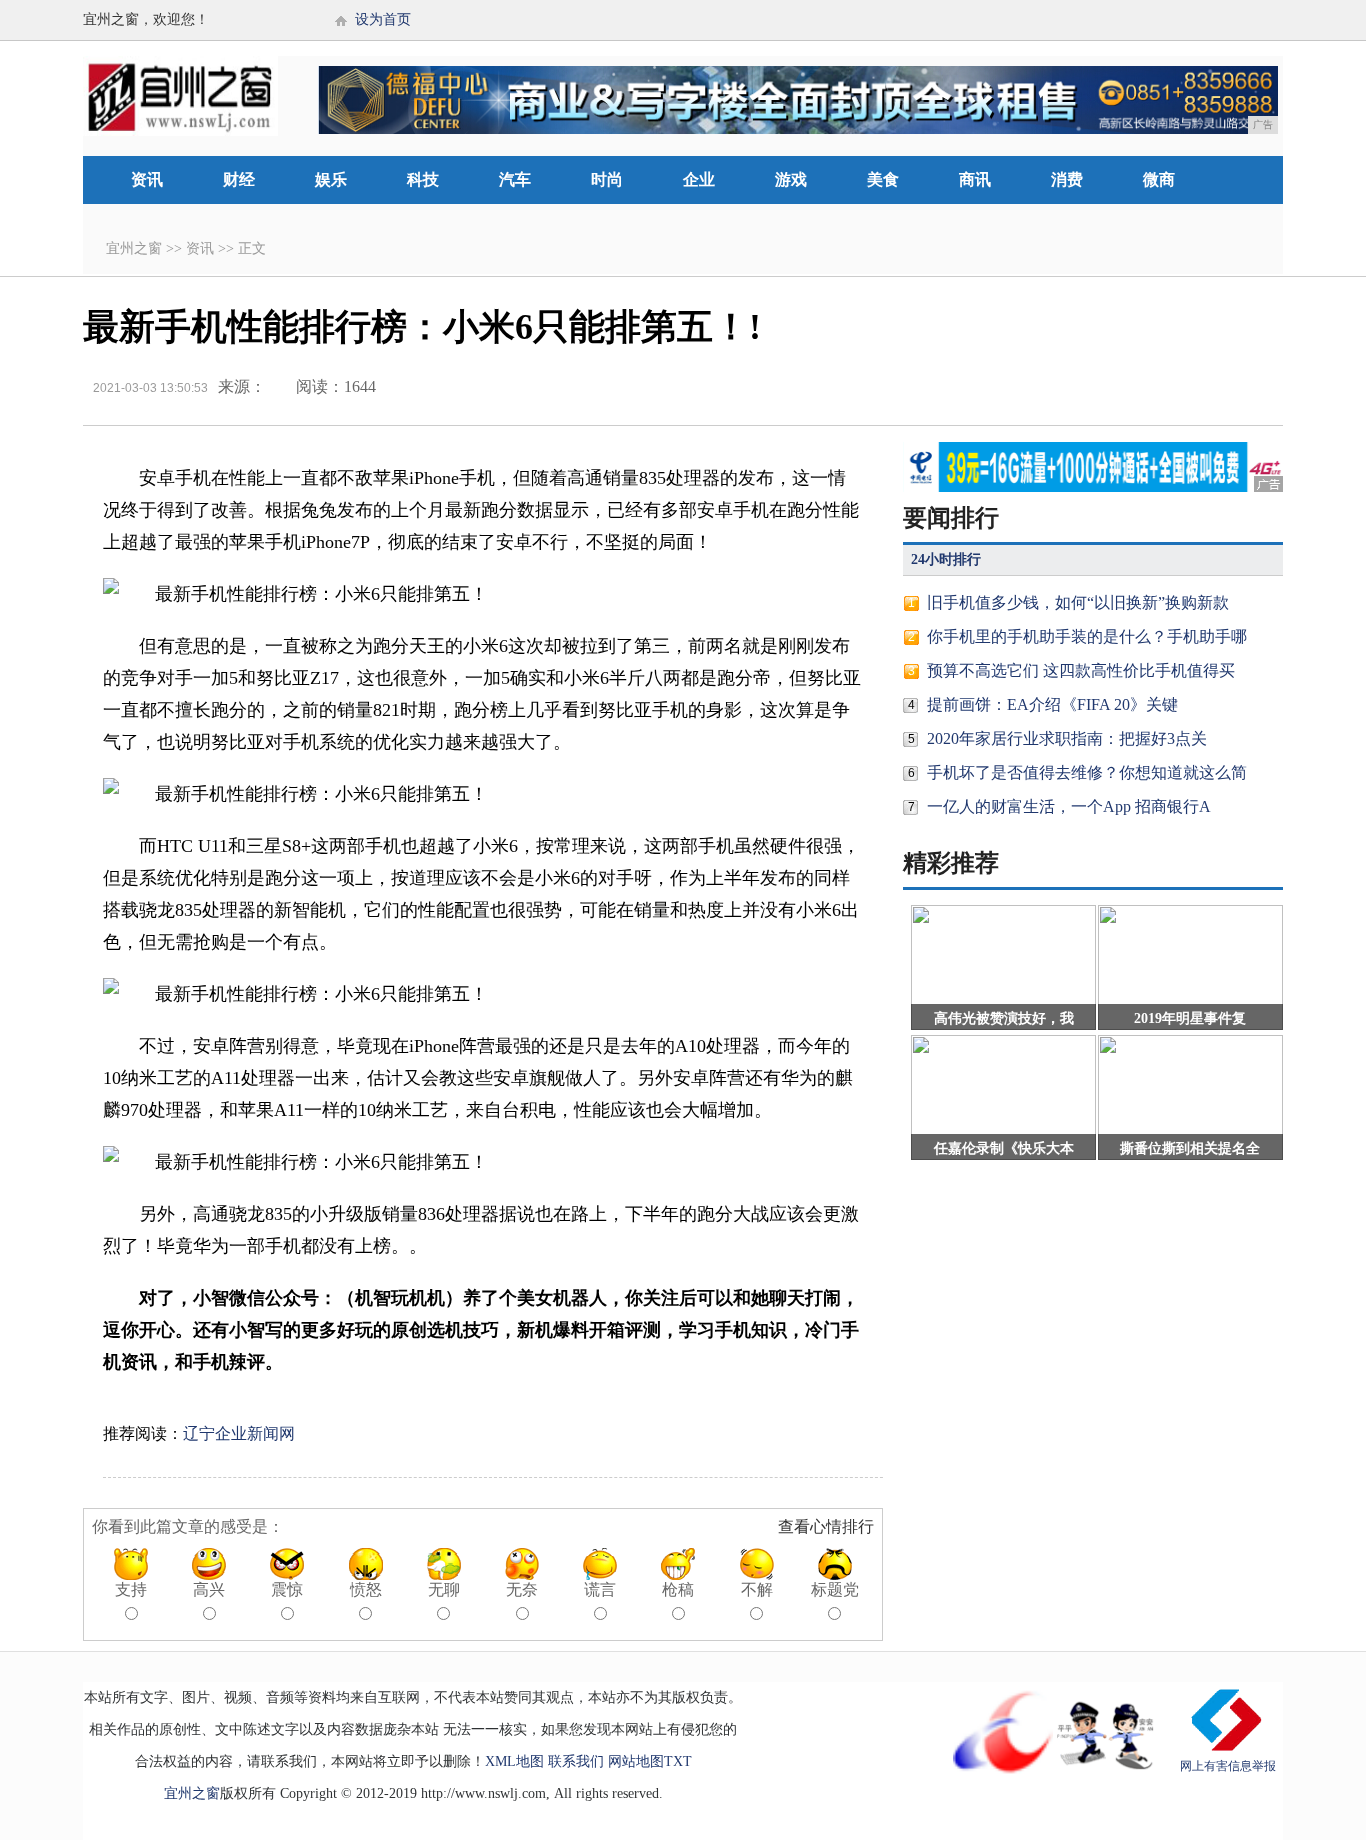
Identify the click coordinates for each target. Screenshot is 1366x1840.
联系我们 (576, 1761)
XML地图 (514, 1761)
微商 (1159, 179)
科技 (423, 179)
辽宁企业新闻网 (239, 1433)
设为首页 (383, 19)
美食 (883, 179)
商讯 (975, 179)
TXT (678, 1761)
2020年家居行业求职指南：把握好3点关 (1067, 738)
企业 (699, 179)
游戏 (791, 179)
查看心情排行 (826, 1526)
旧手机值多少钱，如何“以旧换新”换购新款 (1078, 602)
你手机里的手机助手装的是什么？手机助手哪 (1087, 636)
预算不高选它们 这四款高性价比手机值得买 (1081, 670)
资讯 (147, 179)
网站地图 (636, 1761)
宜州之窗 (134, 248)
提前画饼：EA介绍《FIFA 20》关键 (1052, 704)
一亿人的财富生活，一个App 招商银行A (1069, 806)
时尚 (607, 179)
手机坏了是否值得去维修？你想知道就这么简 (1087, 772)
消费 (1067, 179)
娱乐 (331, 179)
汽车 (515, 179)
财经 (239, 179)
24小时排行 (946, 559)
